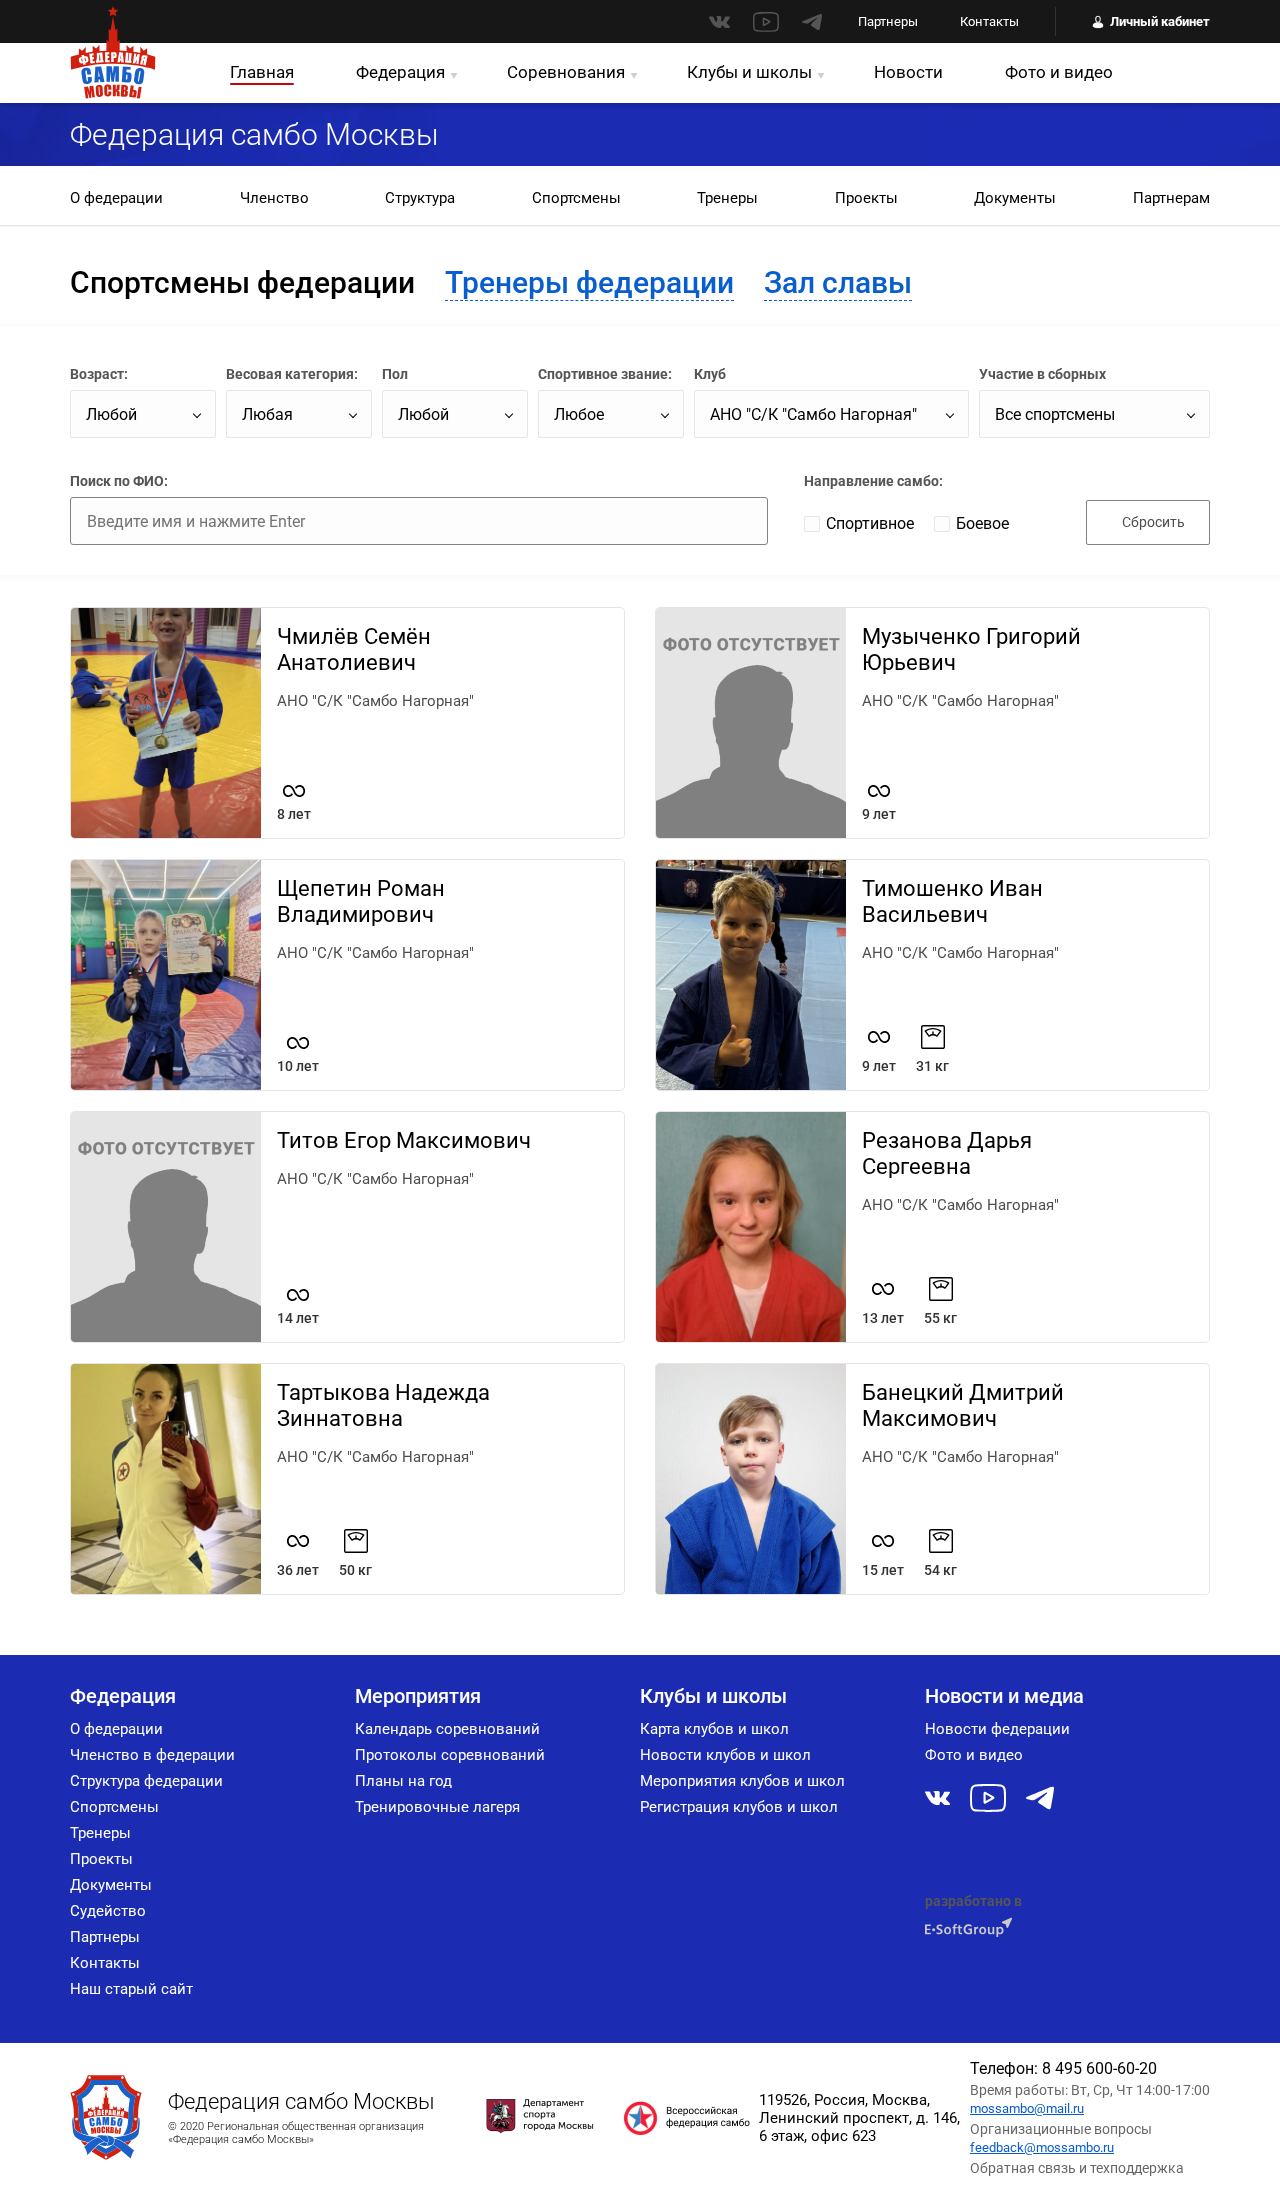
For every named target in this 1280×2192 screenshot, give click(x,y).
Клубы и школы (749, 72)
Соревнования (566, 72)
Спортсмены (576, 198)
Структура (420, 198)
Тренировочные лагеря (437, 1807)
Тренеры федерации (589, 282)
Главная (262, 72)
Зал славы (838, 282)
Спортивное (870, 524)
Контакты (989, 21)
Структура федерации (146, 1781)
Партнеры (888, 21)
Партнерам (1171, 198)
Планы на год (403, 1781)
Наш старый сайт (131, 1989)
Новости (908, 72)
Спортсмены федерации (242, 282)
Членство (274, 198)
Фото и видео (1059, 72)
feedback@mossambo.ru (1042, 2147)
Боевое (982, 524)
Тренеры (727, 198)
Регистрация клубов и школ (739, 1807)
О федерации (116, 198)
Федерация (400, 72)
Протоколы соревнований (450, 1755)
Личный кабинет (1160, 21)
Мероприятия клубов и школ (742, 1781)
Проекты (866, 198)
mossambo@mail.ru (1027, 2108)
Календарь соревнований (447, 1729)
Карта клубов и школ (714, 1729)
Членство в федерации (152, 1755)
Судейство (108, 1911)
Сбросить (1153, 522)
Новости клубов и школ (725, 1755)
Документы (1015, 198)
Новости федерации (997, 1729)
